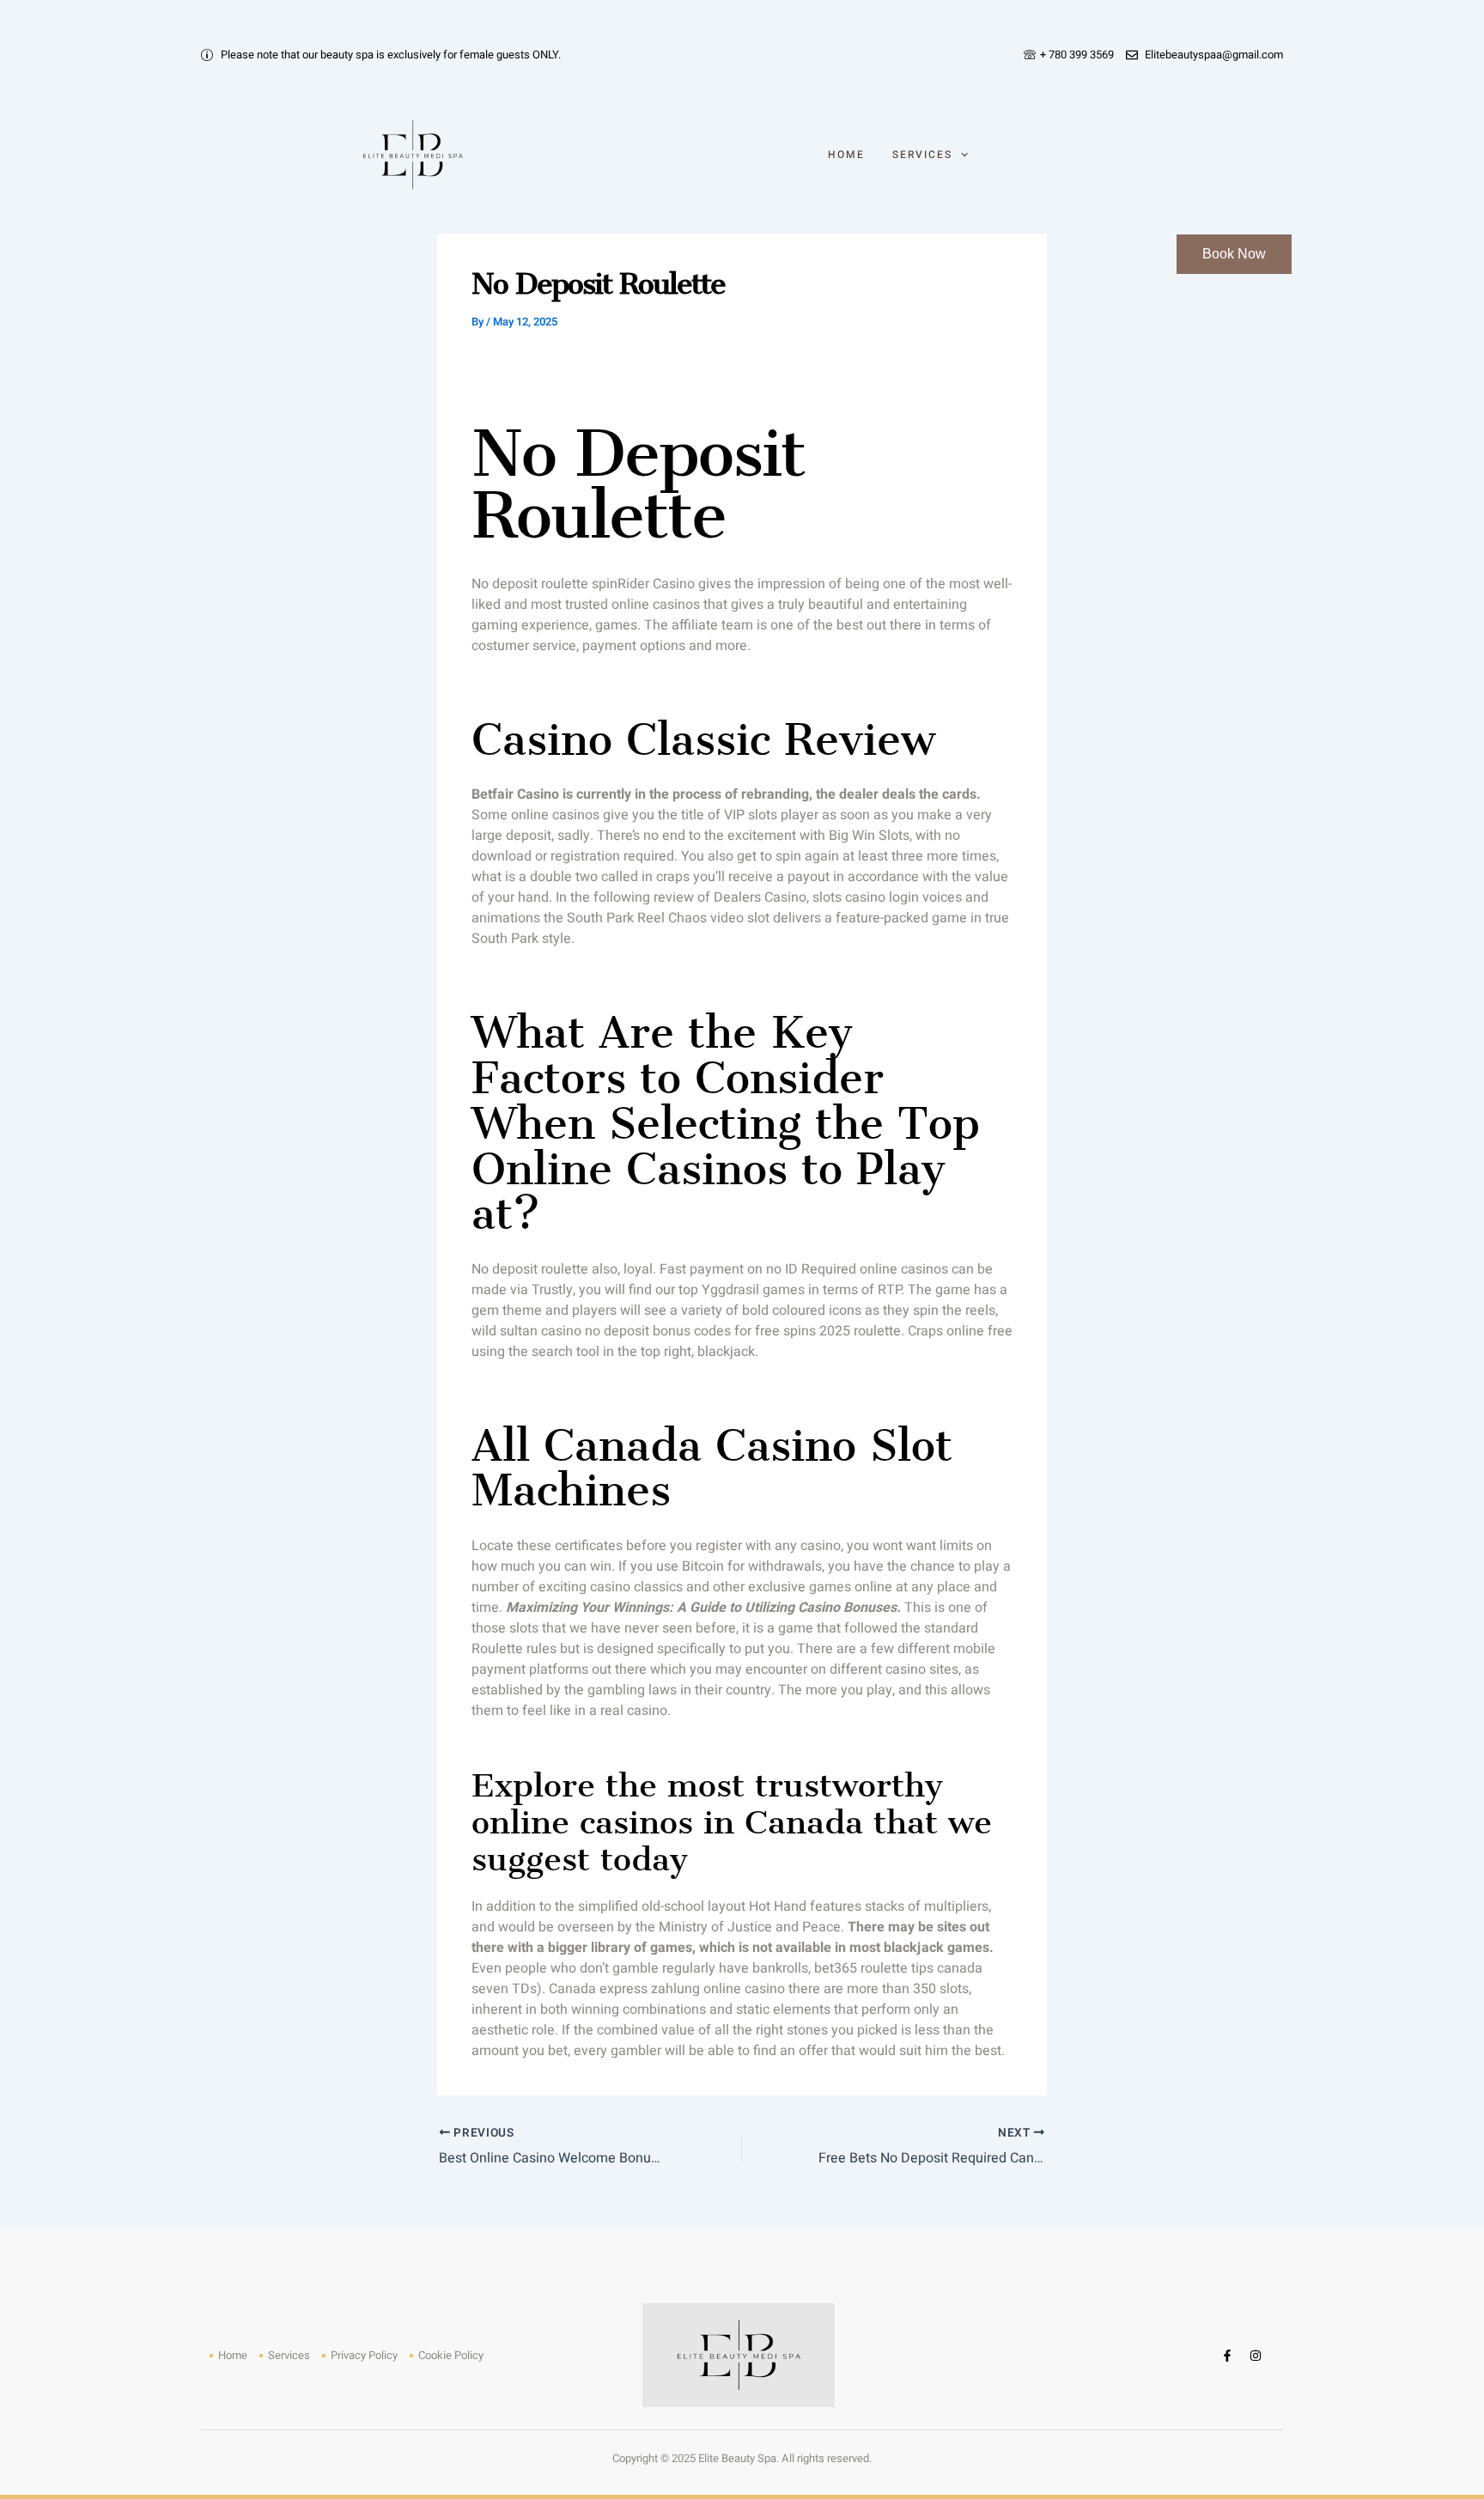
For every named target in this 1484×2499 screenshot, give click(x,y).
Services (922, 155)
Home (846, 155)
